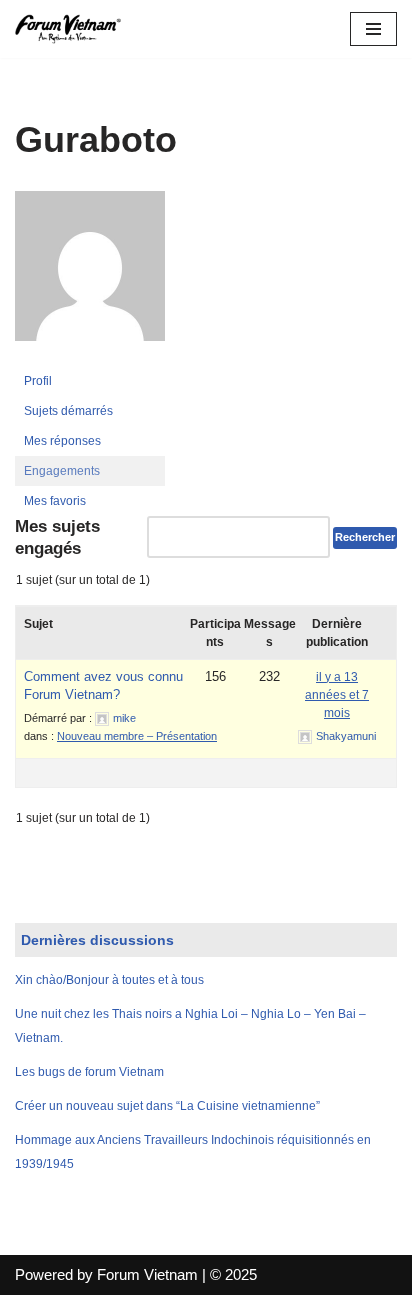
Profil (38, 381)
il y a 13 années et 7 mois (337, 695)
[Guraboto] (90, 357)
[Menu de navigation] (373, 29)
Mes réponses (62, 441)
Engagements (62, 471)
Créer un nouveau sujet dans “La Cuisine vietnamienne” (167, 1106)
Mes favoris (55, 501)
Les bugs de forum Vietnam (89, 1072)
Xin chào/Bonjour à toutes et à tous (109, 980)
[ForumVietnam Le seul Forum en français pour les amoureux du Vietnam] (75, 29)
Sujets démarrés (68, 411)
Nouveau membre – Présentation (137, 736)
